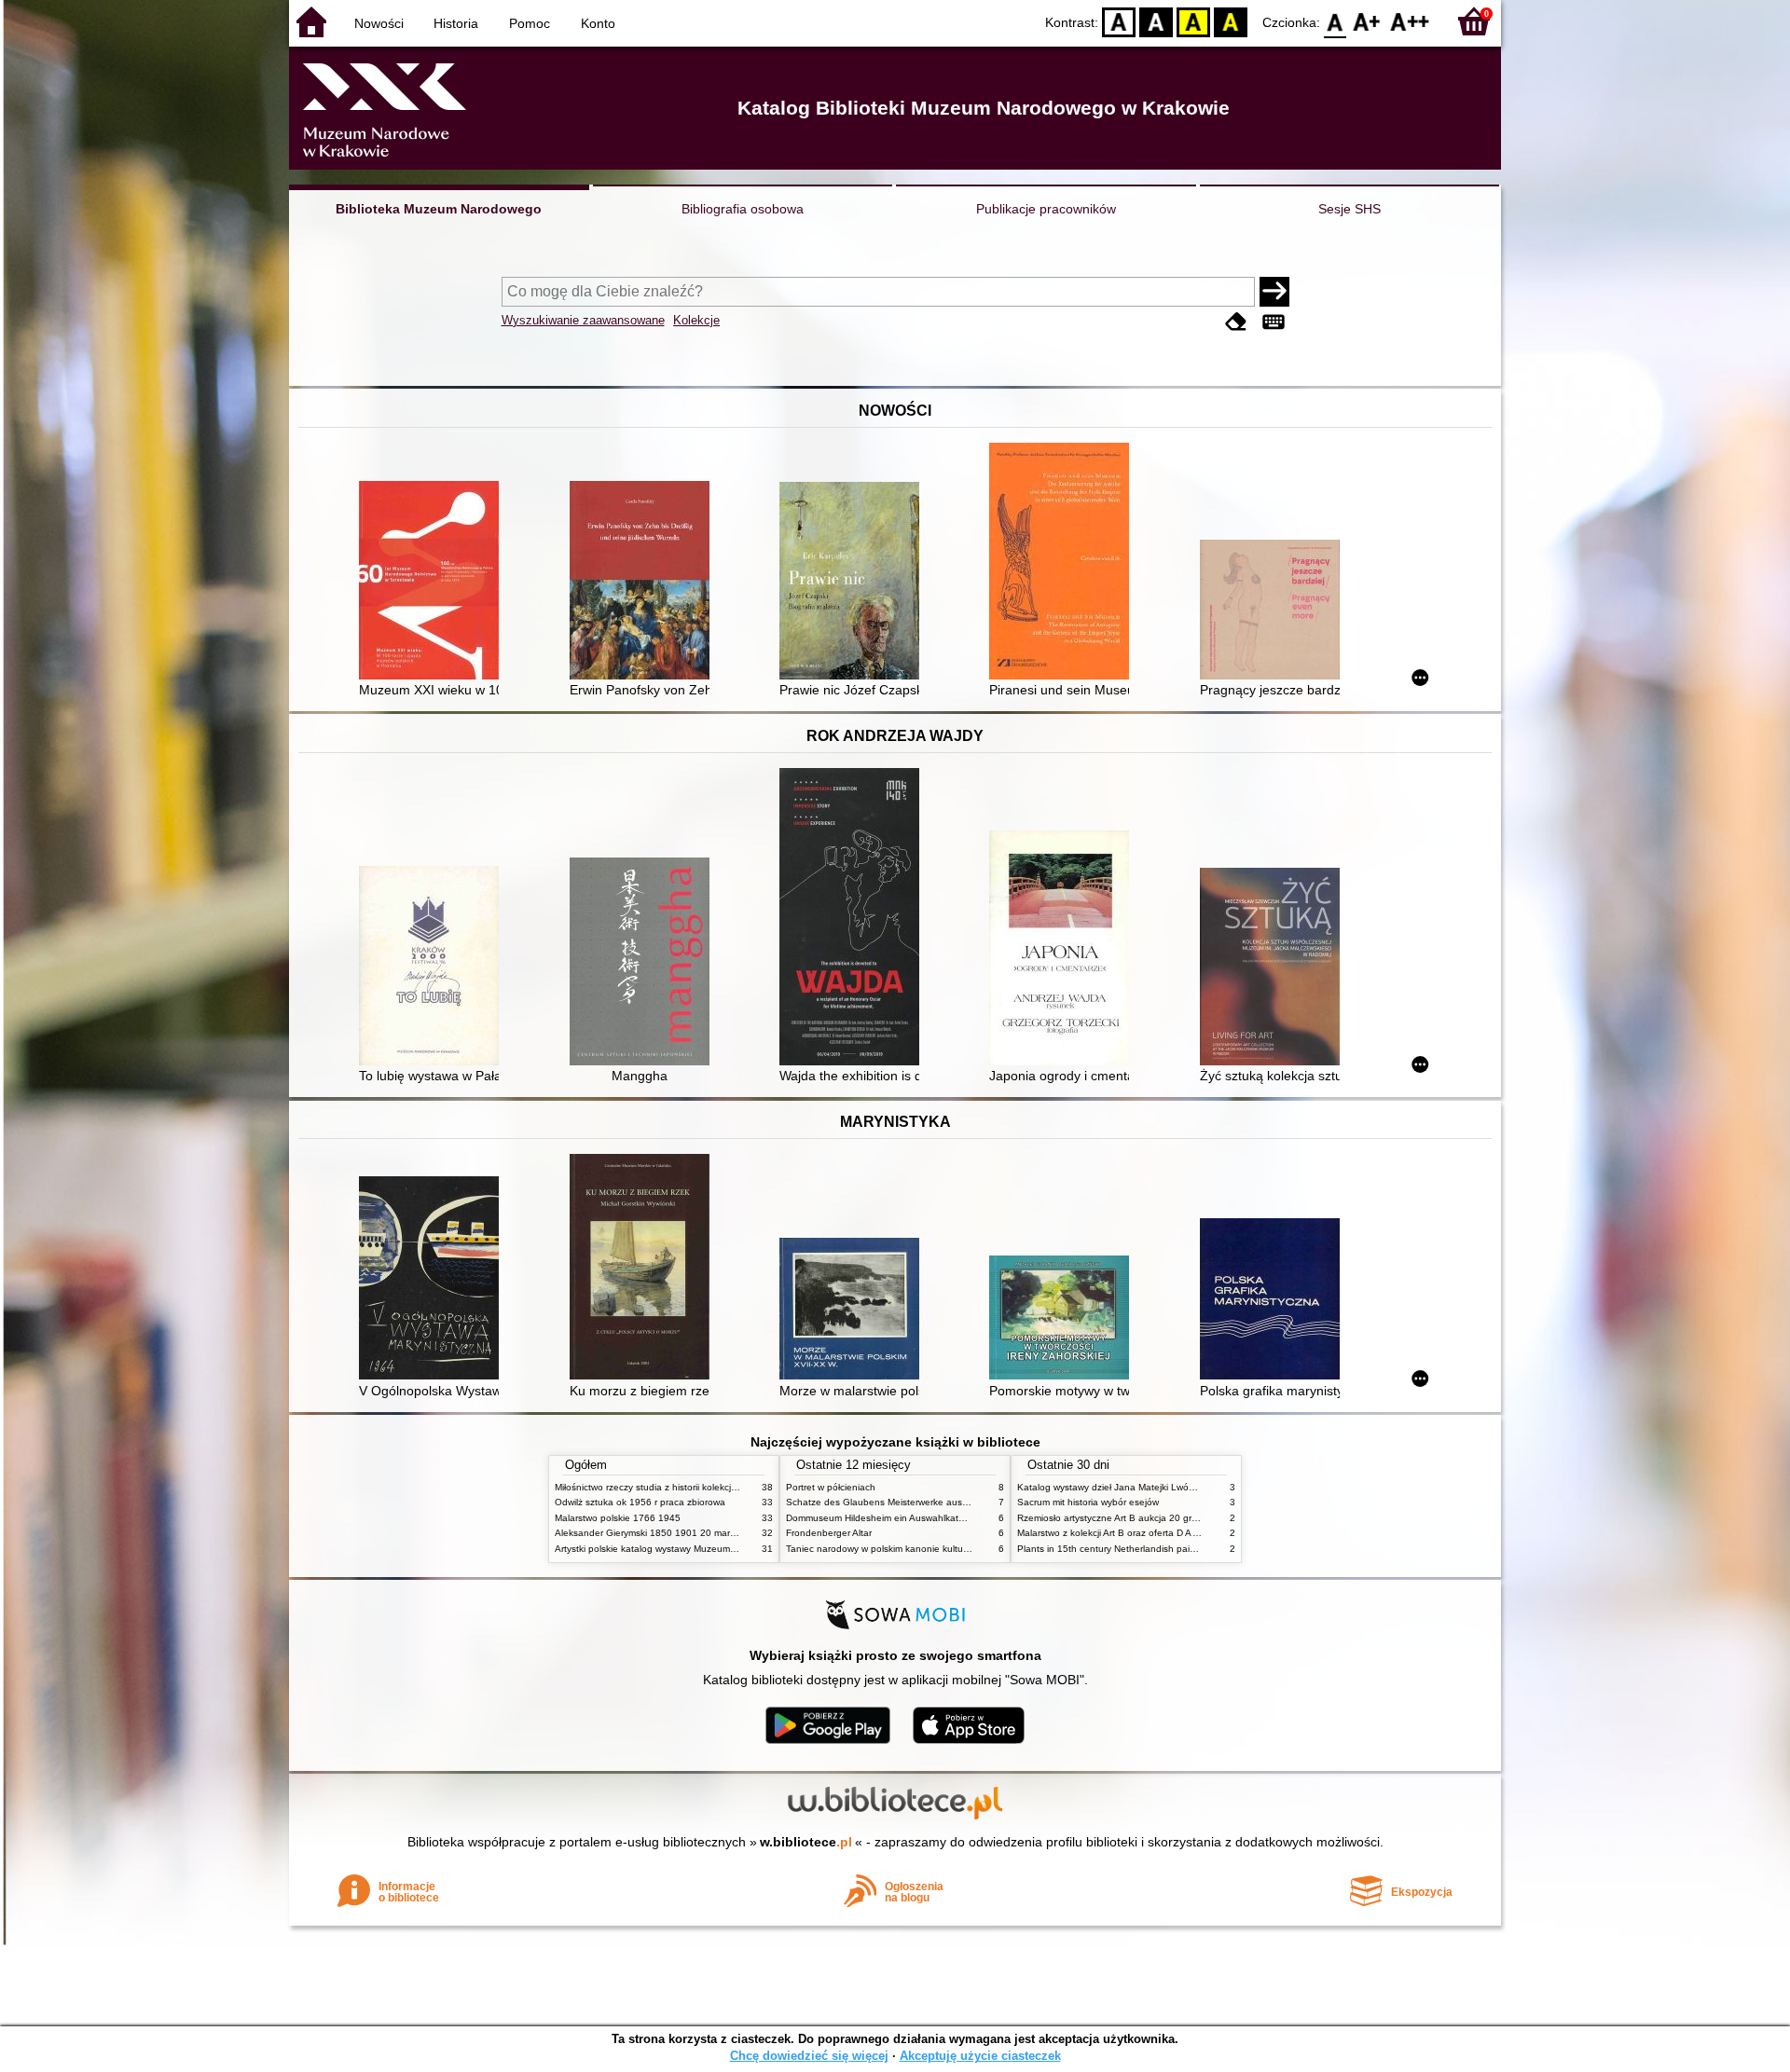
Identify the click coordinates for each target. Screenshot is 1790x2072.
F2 (1410, 21)
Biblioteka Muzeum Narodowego (439, 209)
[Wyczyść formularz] (1236, 322)
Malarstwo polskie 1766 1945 (618, 1518)
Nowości (379, 23)
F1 (1367, 21)
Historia (456, 23)
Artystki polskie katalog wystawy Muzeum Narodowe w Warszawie (695, 1549)
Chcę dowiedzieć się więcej (809, 2056)
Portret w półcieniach (831, 1487)
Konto (598, 23)
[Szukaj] (1274, 292)
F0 (1336, 21)
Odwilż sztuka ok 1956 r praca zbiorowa (640, 1502)
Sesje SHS (1349, 209)
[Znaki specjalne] (1274, 322)
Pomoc (530, 23)
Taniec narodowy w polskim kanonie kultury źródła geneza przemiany (934, 1549)
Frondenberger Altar (829, 1533)
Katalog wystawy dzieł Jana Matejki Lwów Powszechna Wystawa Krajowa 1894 (1187, 1487)
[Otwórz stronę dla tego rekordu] (434, 582)
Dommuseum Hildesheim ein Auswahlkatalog (881, 1518)
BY (1231, 21)
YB (1193, 21)
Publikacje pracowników (1046, 209)
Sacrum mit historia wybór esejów (1088, 1502)
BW (1156, 21)
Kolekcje (696, 320)
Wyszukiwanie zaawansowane (583, 320)
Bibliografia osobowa (743, 209)
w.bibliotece (806, 1842)
